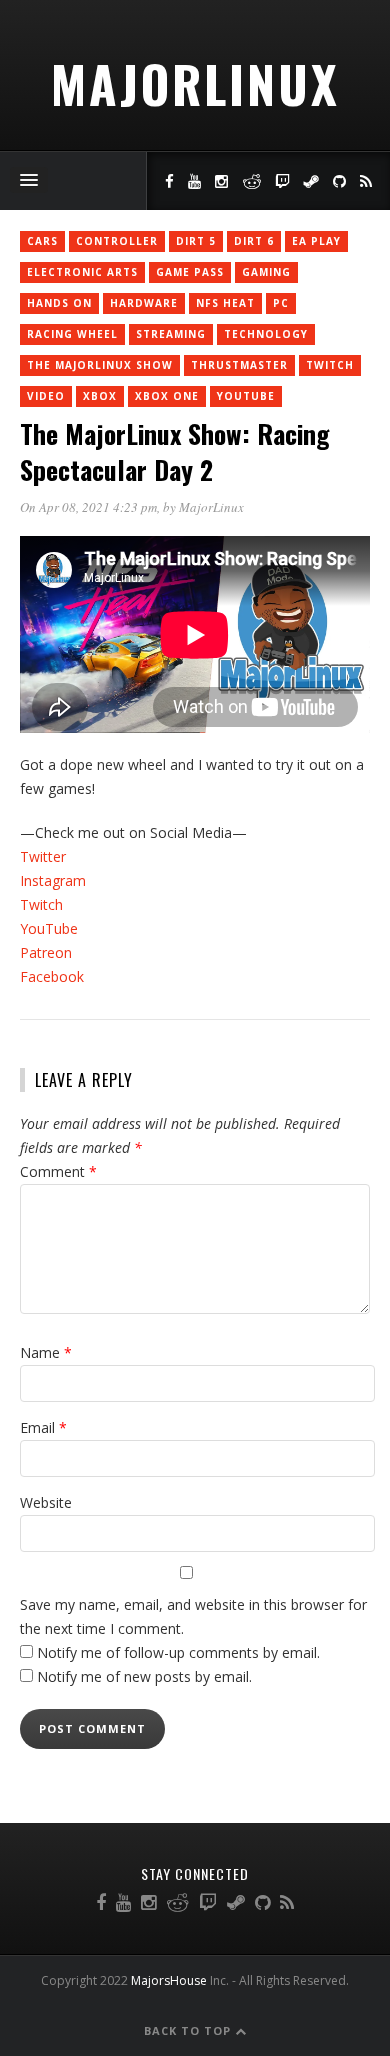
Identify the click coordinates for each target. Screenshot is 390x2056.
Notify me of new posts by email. (144, 1676)
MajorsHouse (169, 1980)
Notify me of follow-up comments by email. (178, 1652)
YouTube (246, 396)
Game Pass (190, 272)
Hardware (144, 303)
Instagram (53, 880)
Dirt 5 (196, 241)
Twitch (41, 904)
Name (46, 1352)
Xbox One (167, 396)
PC (281, 303)
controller (117, 241)
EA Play (316, 241)
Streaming (171, 334)
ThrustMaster (239, 365)
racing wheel (72, 334)
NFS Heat (225, 303)
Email (43, 1427)
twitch (330, 365)
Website (46, 1502)
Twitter (43, 856)
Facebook (52, 976)
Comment (58, 1171)
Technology (266, 334)
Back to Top (189, 2030)
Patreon (46, 952)
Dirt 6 (254, 241)
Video (46, 396)
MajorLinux (195, 83)
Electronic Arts (82, 272)
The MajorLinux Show (100, 365)
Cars (42, 241)
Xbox (100, 396)
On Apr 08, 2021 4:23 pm (88, 507)
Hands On (59, 303)
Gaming (266, 272)
